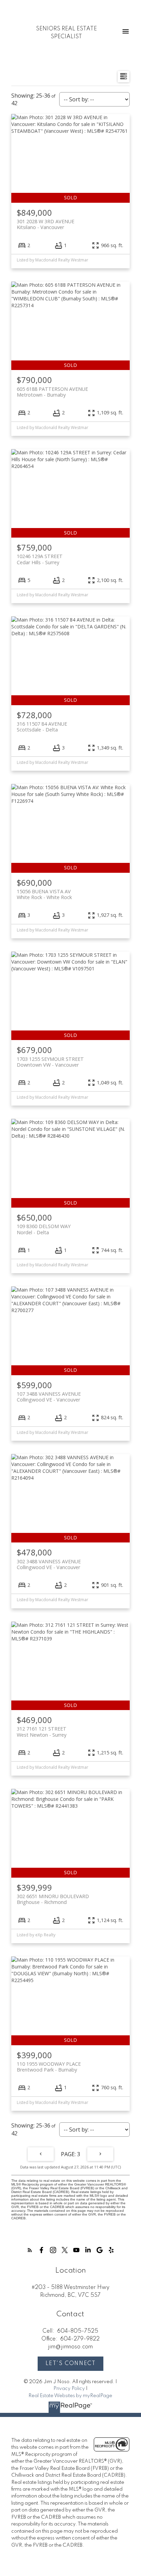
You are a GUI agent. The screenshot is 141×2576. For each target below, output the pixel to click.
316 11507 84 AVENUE (42, 727)
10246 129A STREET (40, 559)
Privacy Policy (69, 2389)
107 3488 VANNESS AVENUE (49, 1397)
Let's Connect (71, 2364)
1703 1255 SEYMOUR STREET (50, 1062)
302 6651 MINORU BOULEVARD (53, 1899)
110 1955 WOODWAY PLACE (49, 2067)
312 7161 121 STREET (42, 1732)
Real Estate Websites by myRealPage (70, 2396)
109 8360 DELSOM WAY (44, 1229)
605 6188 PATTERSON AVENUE (52, 392)
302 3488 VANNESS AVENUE (49, 1564)
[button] (30, 2250)
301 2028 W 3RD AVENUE (46, 224)
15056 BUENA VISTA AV (44, 894)
